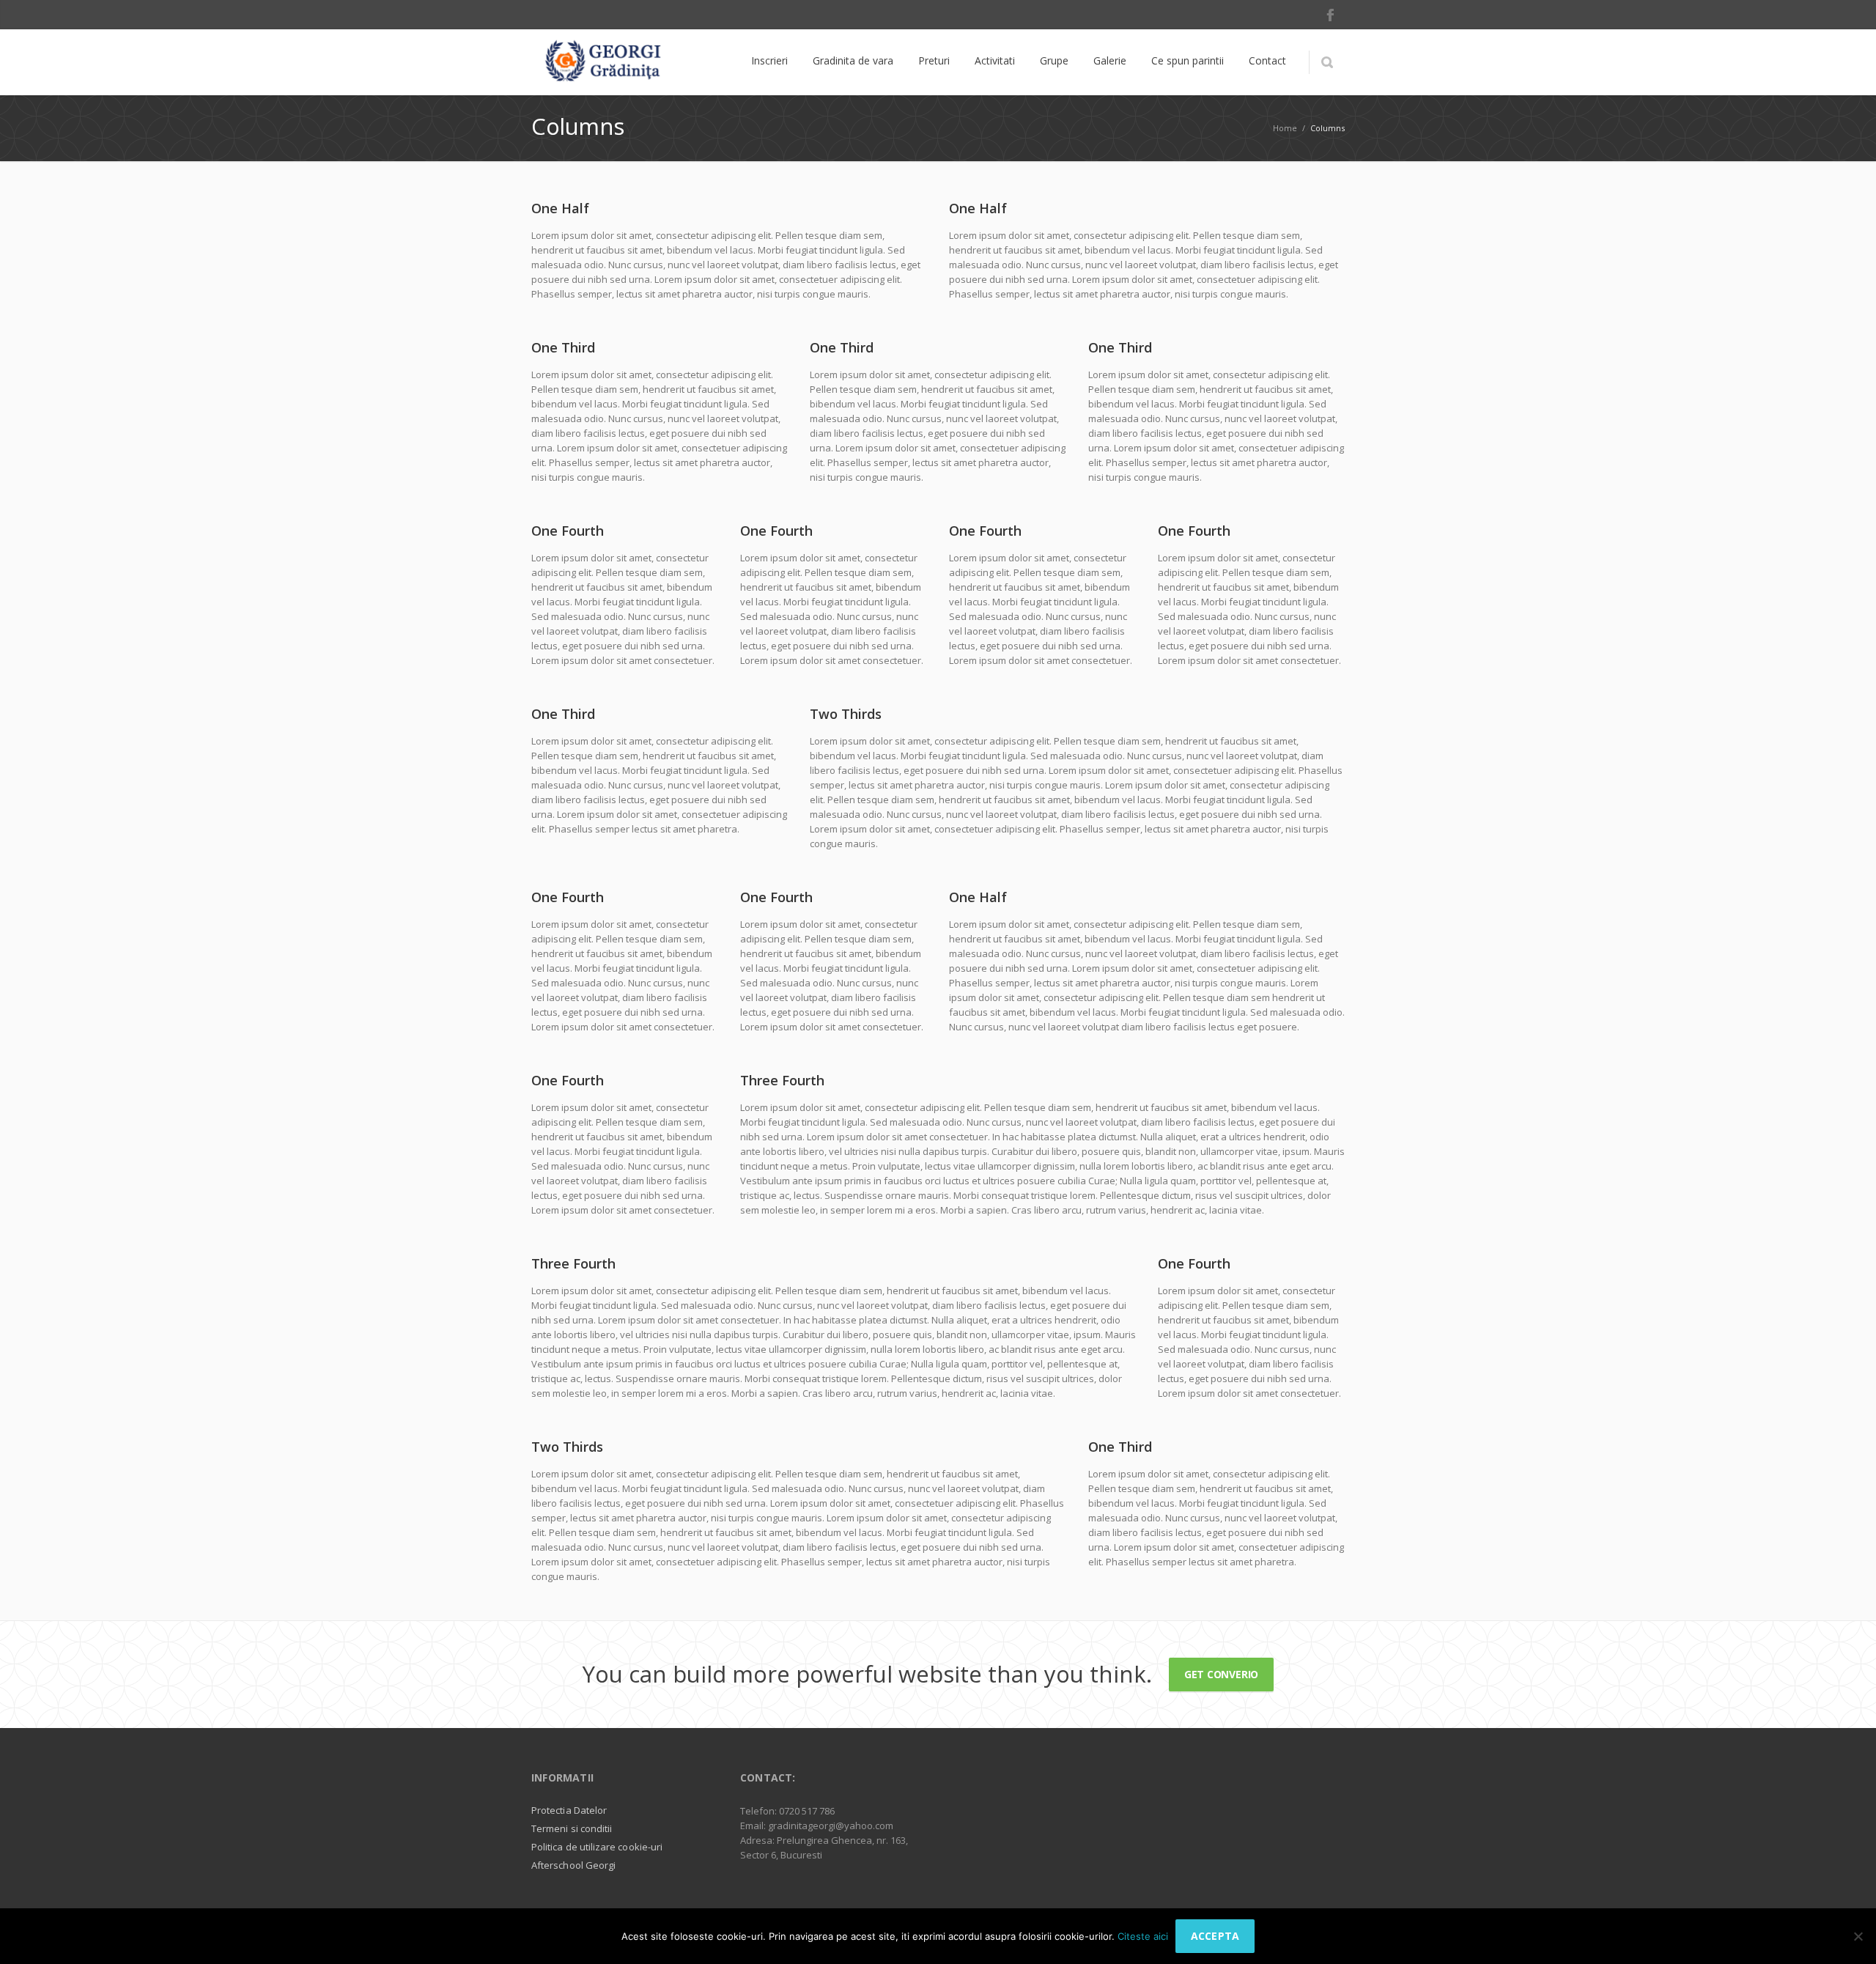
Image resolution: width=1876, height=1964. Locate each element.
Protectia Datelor (569, 1810)
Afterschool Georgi (573, 1865)
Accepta (1215, 1936)
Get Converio (1221, 1674)
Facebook (1330, 15)
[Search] (1327, 62)
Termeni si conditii (572, 1828)
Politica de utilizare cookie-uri (597, 1847)
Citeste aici (1143, 1936)
